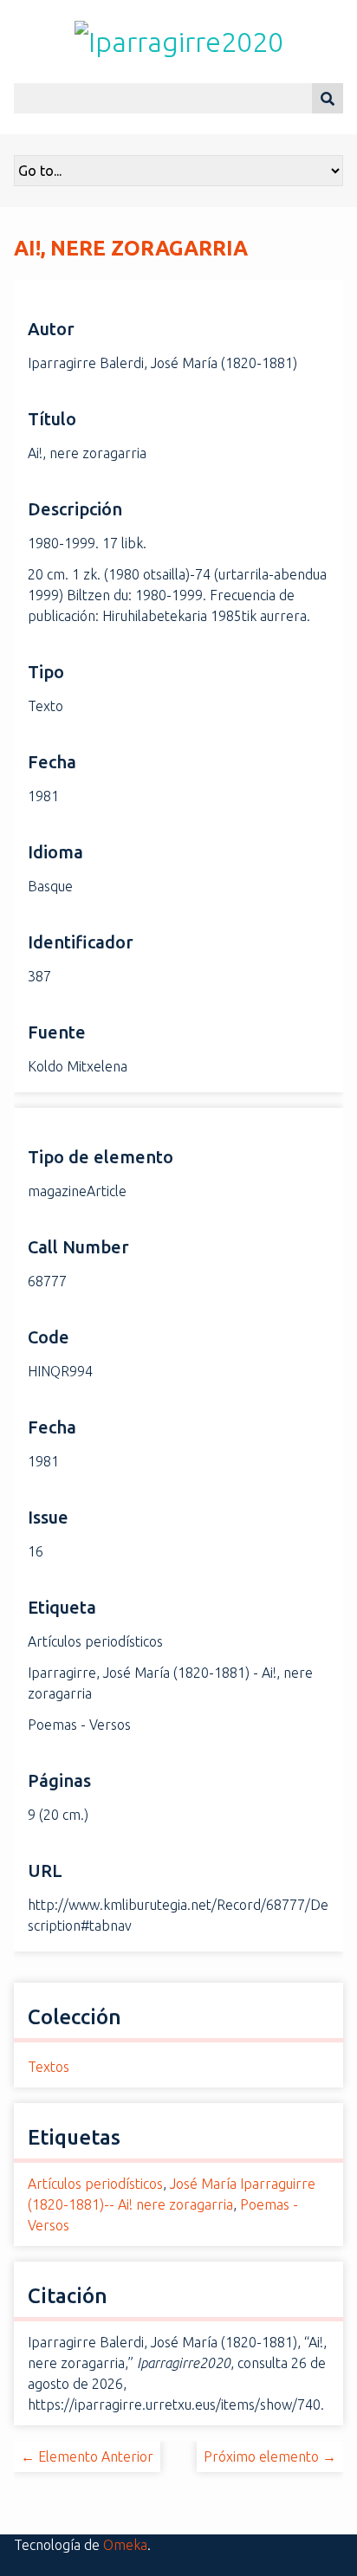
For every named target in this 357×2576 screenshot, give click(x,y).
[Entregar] (328, 98)
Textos (49, 2067)
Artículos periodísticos (95, 2184)
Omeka (125, 2545)
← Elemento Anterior (87, 2456)
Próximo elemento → (270, 2456)
